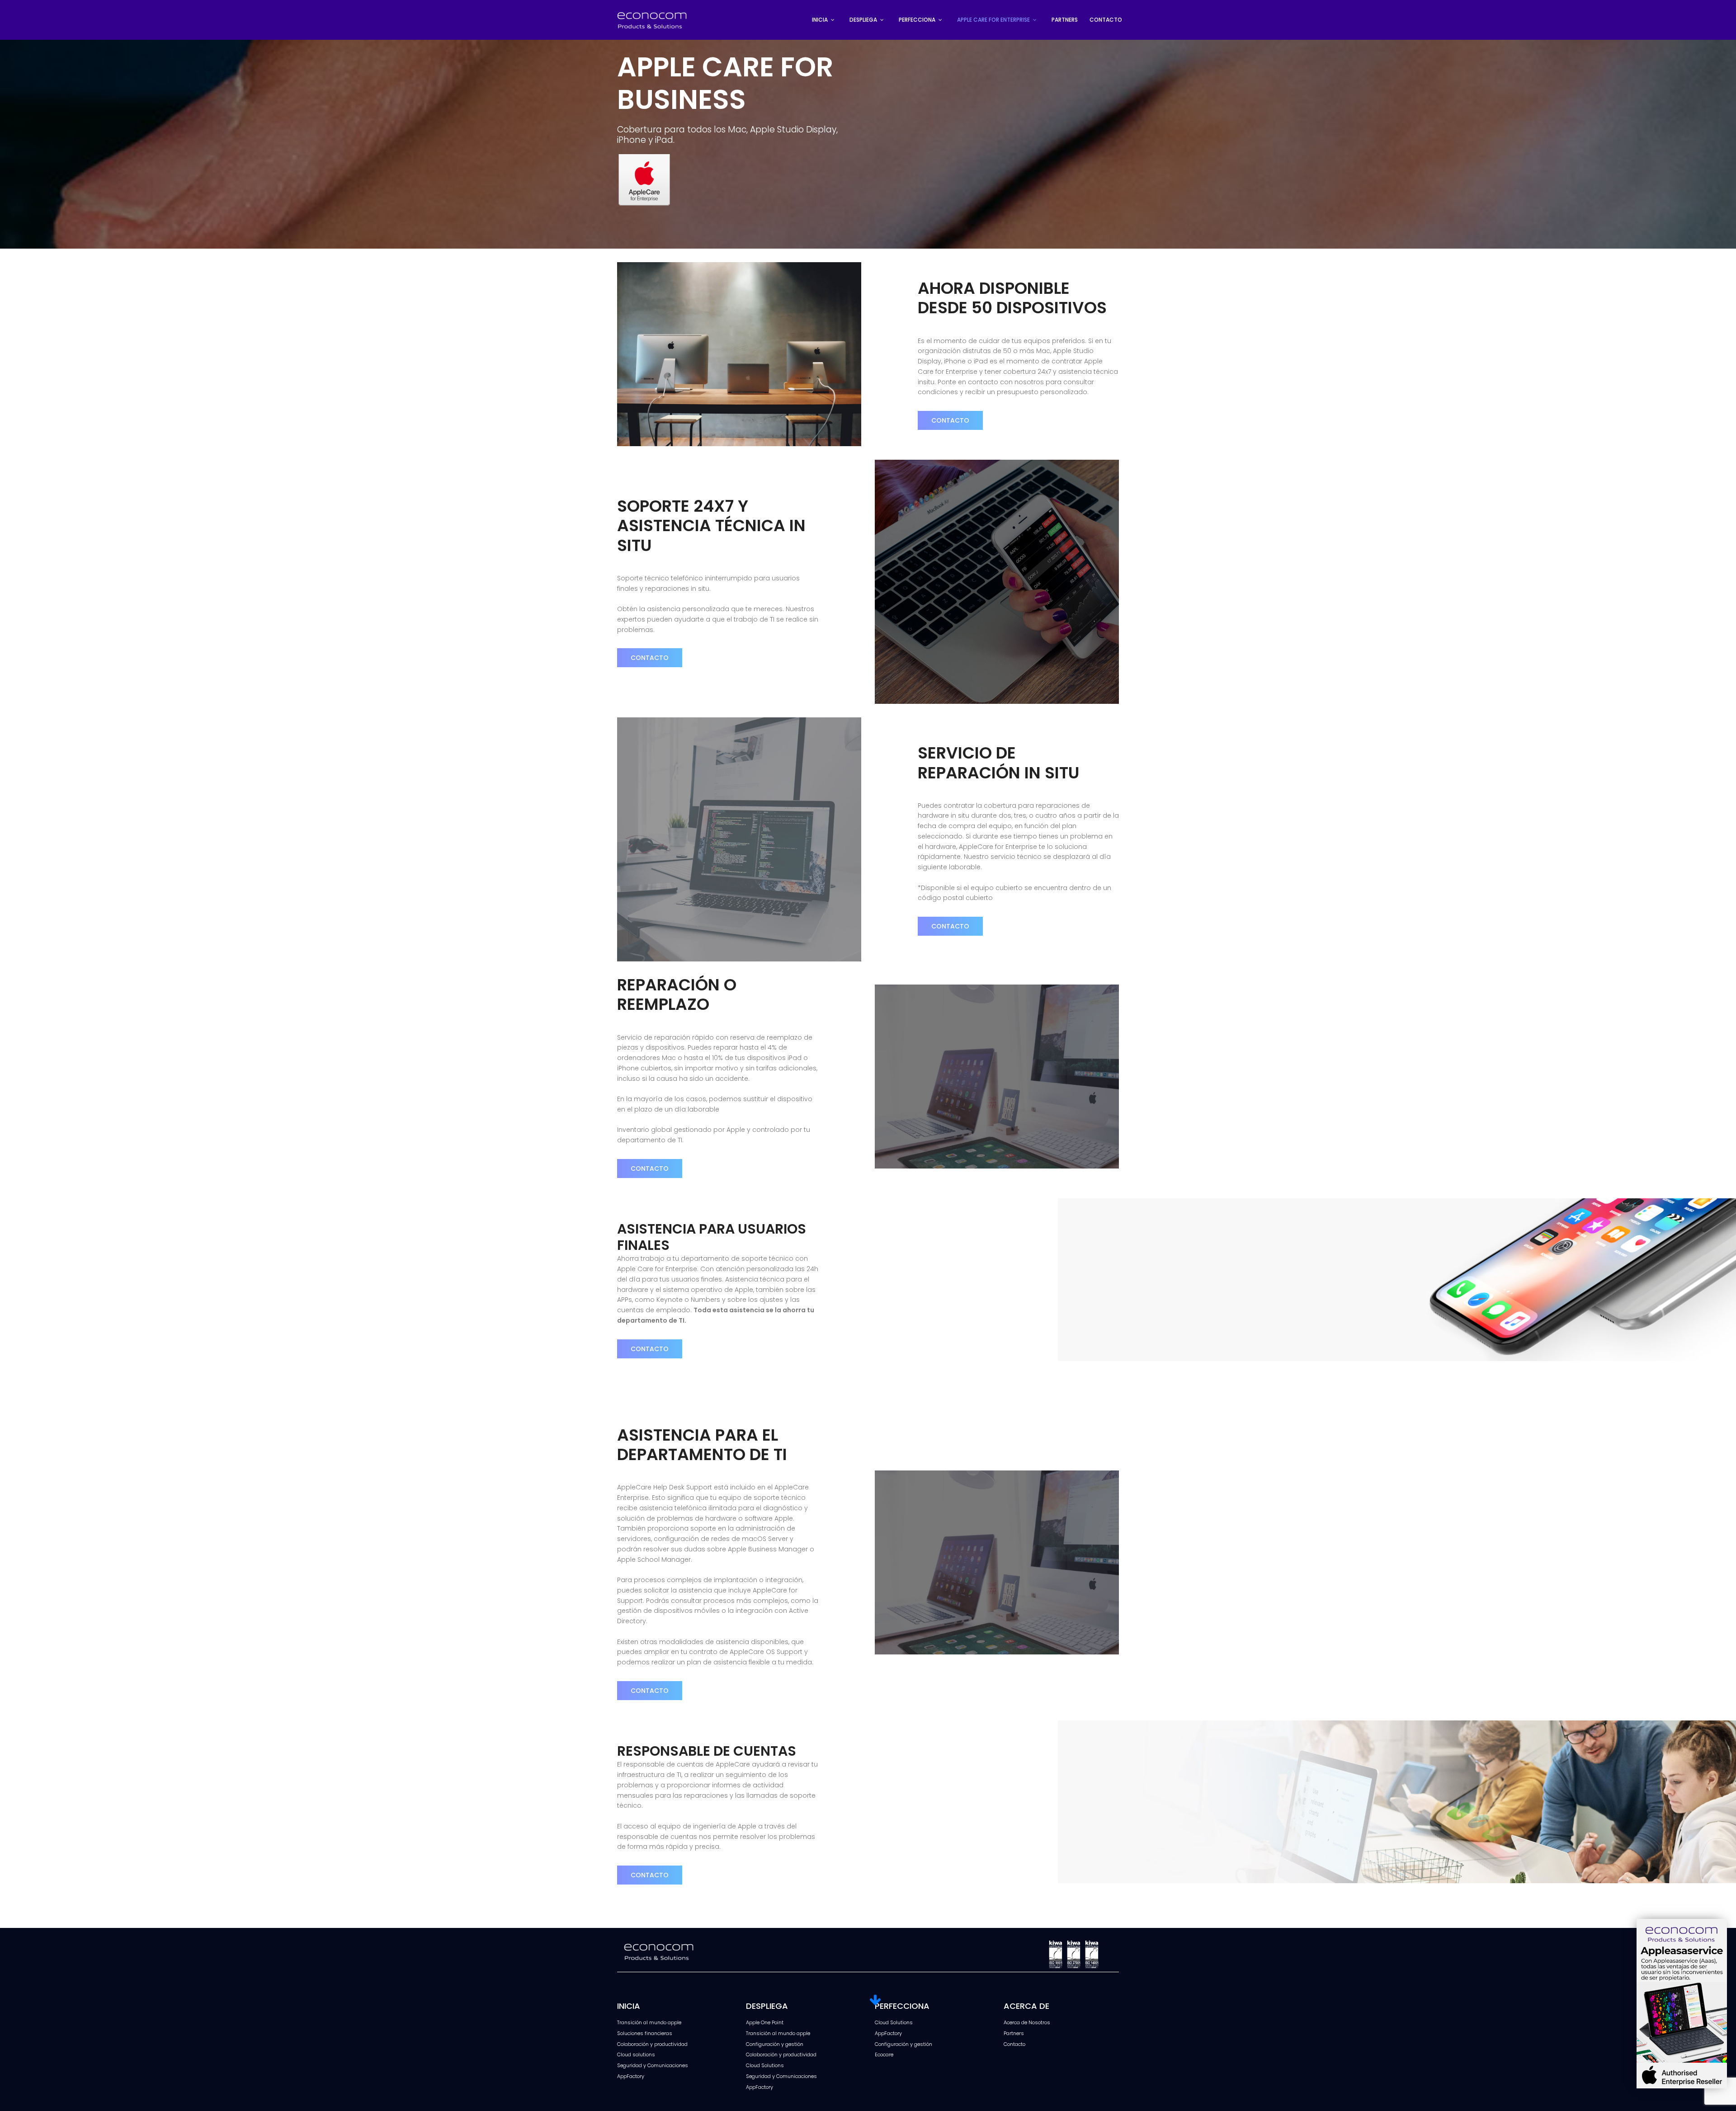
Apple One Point (765, 2022)
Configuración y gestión (775, 2044)
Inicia (820, 20)
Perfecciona (917, 20)
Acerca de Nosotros (1027, 2022)
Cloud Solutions (765, 2065)
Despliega (863, 20)
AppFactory (631, 2076)
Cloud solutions (636, 2054)
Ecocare (884, 2054)
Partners (1065, 20)
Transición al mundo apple (649, 2022)
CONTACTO (950, 420)
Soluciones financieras (645, 2033)
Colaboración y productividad (652, 2044)
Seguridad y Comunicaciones (653, 2065)
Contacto (1106, 20)
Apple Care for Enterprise (993, 20)
